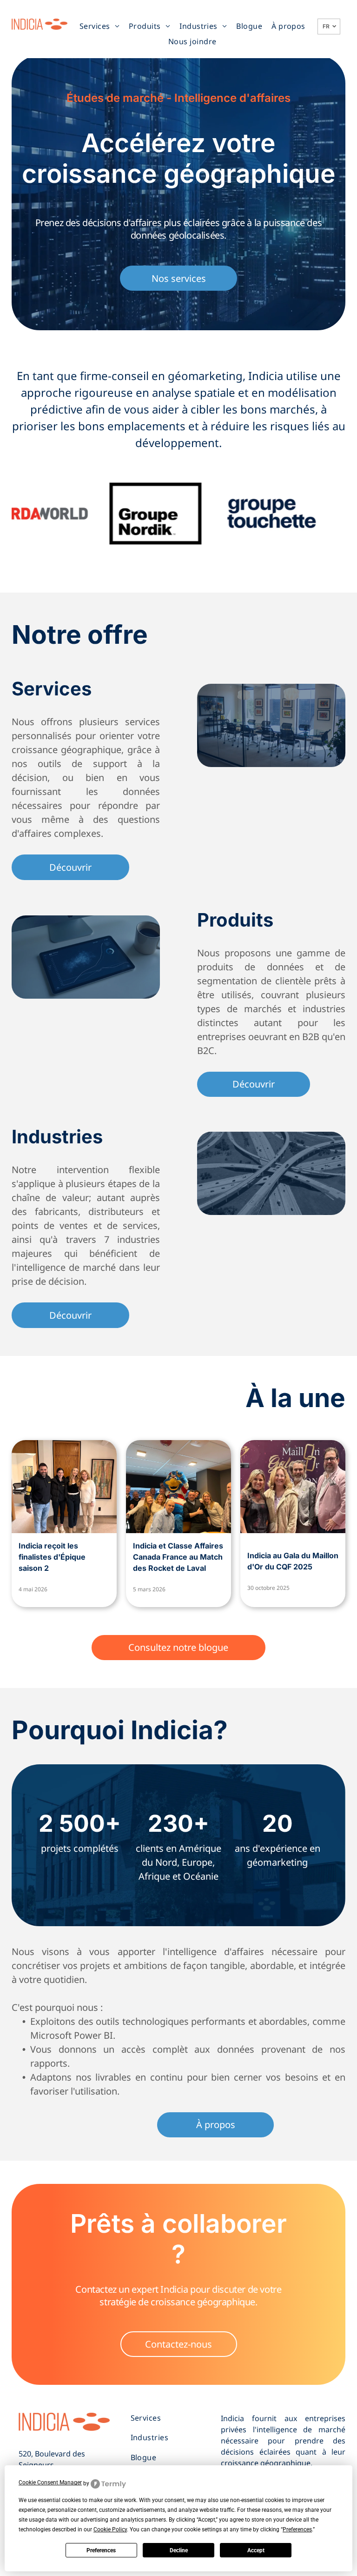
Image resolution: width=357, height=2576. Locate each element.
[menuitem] (99, 26)
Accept (256, 2550)
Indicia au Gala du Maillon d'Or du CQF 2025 (293, 1561)
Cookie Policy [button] (110, 2529)
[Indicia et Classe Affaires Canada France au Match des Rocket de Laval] (178, 1487)
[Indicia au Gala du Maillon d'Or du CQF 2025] (293, 1487)
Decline (179, 2550)
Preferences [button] (297, 2529)
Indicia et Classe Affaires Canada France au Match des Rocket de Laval (178, 1557)
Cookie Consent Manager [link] (50, 2483)
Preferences (101, 2550)
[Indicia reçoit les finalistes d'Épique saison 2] (64, 1487)
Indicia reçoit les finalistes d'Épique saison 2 (52, 1557)
